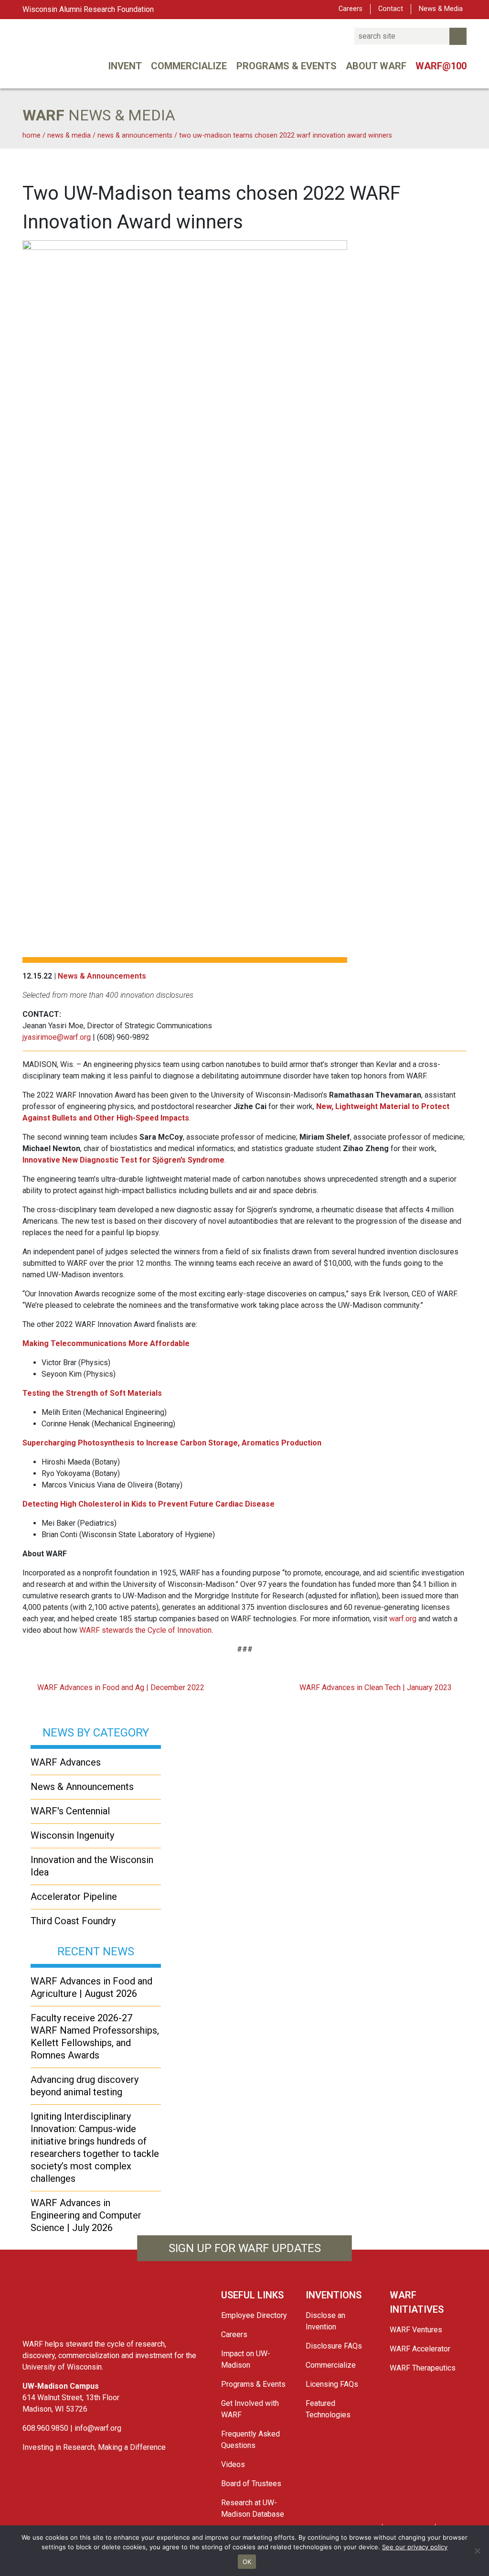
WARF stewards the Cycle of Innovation (145, 1630)
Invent (125, 66)
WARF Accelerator (420, 2349)
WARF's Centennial (70, 1811)
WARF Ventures (416, 2330)
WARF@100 (441, 66)
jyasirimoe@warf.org (57, 1037)
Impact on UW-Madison (246, 2359)
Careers (351, 9)
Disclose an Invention (325, 2321)
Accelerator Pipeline (74, 1897)
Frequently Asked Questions (250, 2440)
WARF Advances (66, 1762)
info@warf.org (98, 2428)
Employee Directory (254, 2315)
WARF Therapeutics (423, 2368)
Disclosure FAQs (334, 2346)
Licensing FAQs (332, 2384)
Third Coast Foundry (73, 1921)
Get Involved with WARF (250, 2409)
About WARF (376, 66)
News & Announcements (102, 976)
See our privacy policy (415, 2547)
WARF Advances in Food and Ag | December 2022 (120, 1687)
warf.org (403, 1619)
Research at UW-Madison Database (253, 2508)
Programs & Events (287, 66)
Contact (391, 9)
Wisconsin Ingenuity (72, 1835)
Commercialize (189, 66)
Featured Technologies (328, 2409)
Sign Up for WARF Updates (245, 2248)
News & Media (441, 9)
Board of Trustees (251, 2484)
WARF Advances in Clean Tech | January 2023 (377, 1687)
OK (247, 2562)
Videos (233, 2464)
